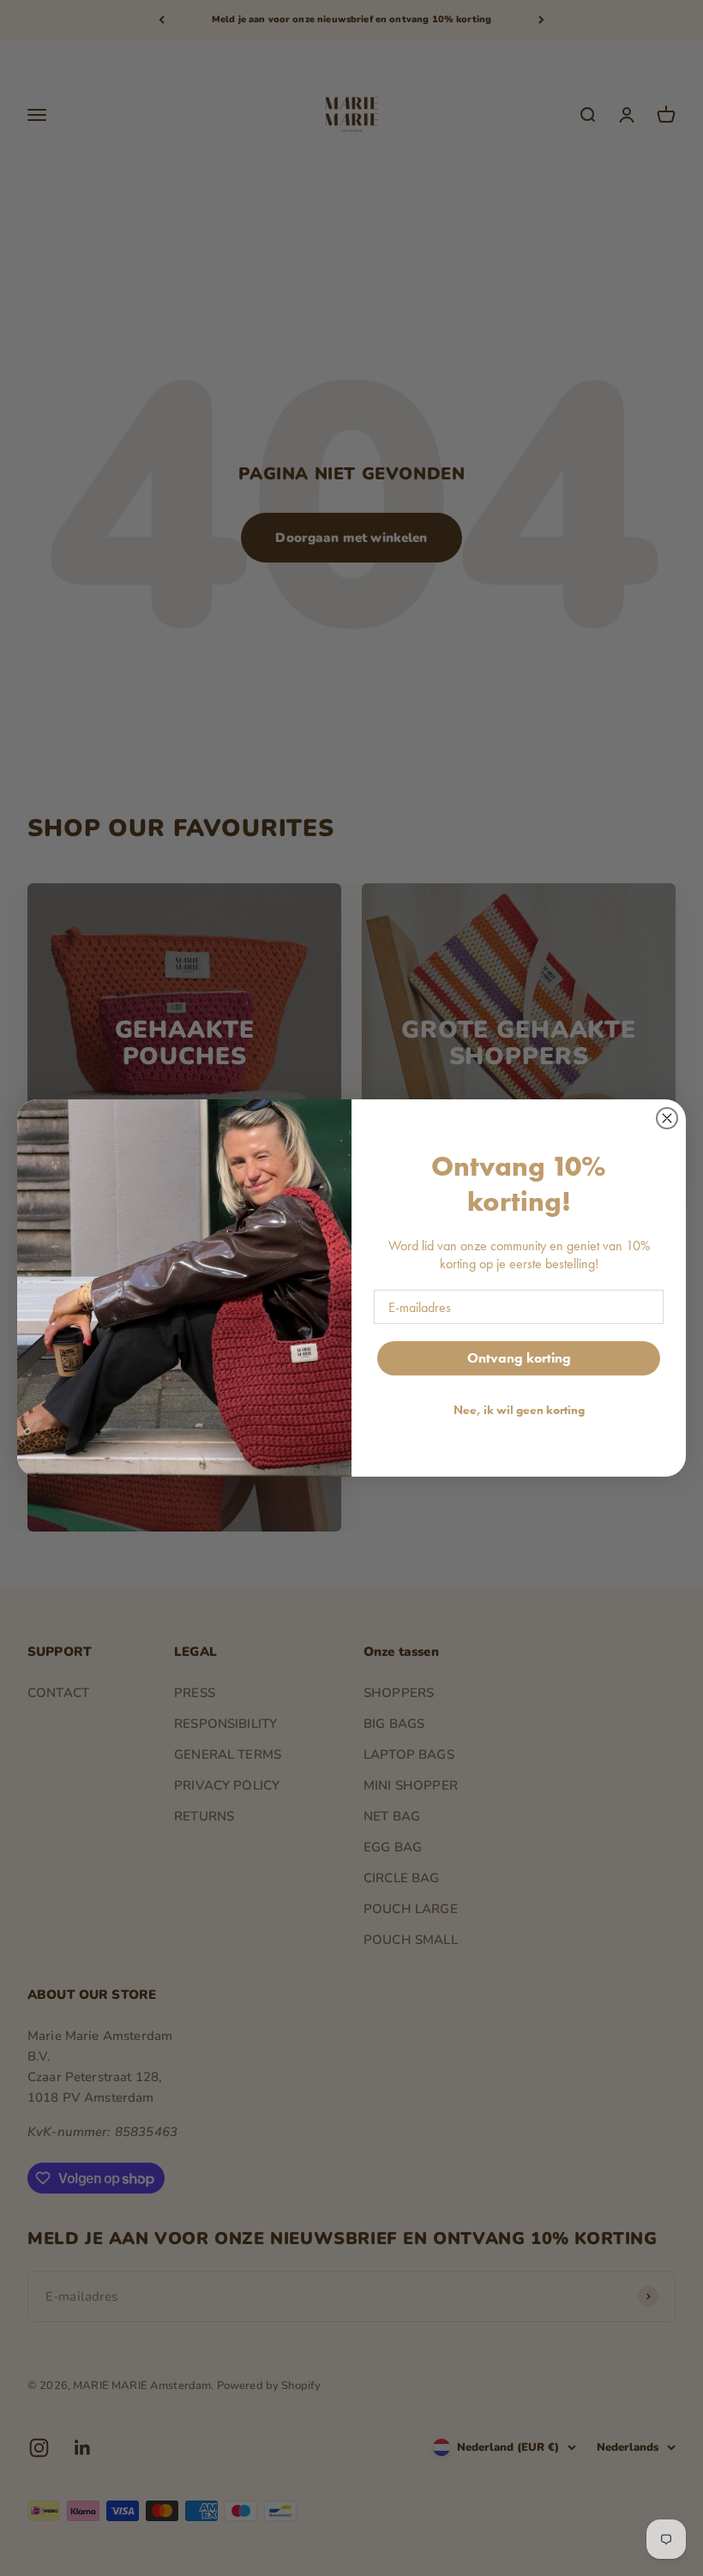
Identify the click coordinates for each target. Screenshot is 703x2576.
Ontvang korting (519, 1358)
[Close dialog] (667, 1118)
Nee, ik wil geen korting (519, 1410)
